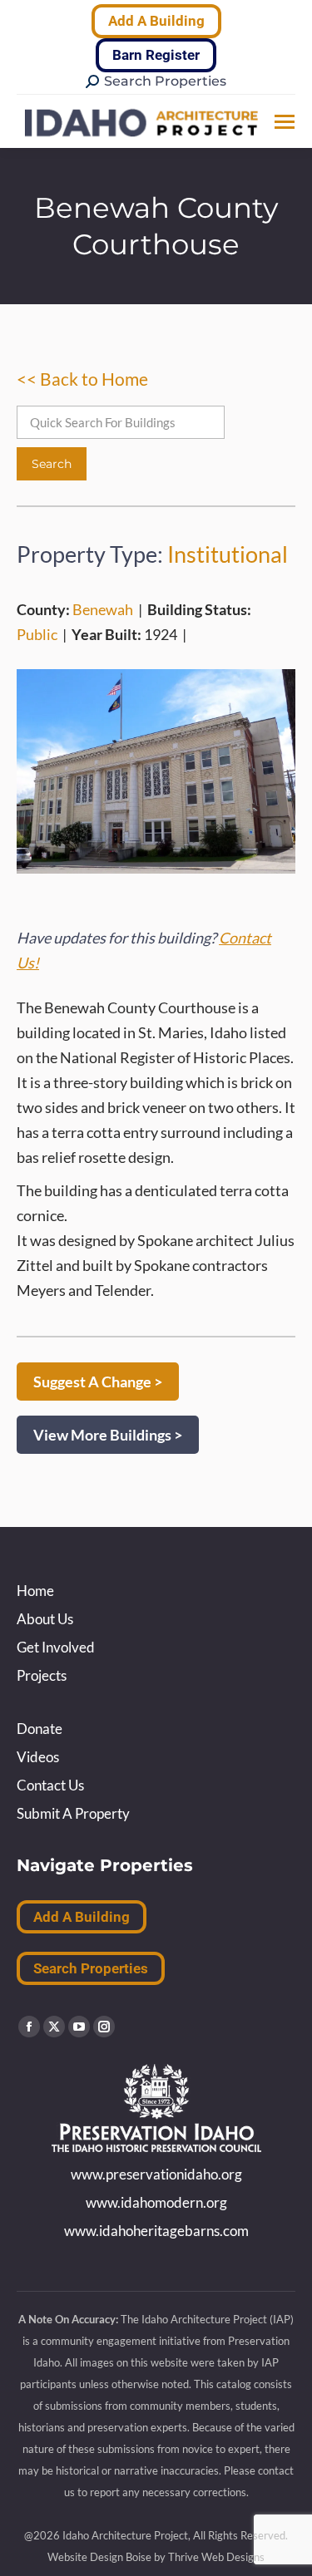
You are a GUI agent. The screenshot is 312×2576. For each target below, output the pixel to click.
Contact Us (50, 1785)
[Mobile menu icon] (285, 122)
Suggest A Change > (98, 1382)
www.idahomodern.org (156, 2202)
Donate (40, 1729)
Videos (38, 1757)
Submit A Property (73, 1813)
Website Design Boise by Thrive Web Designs (156, 2557)
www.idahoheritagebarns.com (156, 2231)
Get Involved (56, 1647)
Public (37, 634)
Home (35, 1591)
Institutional (228, 554)
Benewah (103, 609)
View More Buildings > (108, 1435)
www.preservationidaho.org (156, 2174)
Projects (42, 1675)
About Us (45, 1619)
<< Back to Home (82, 379)
